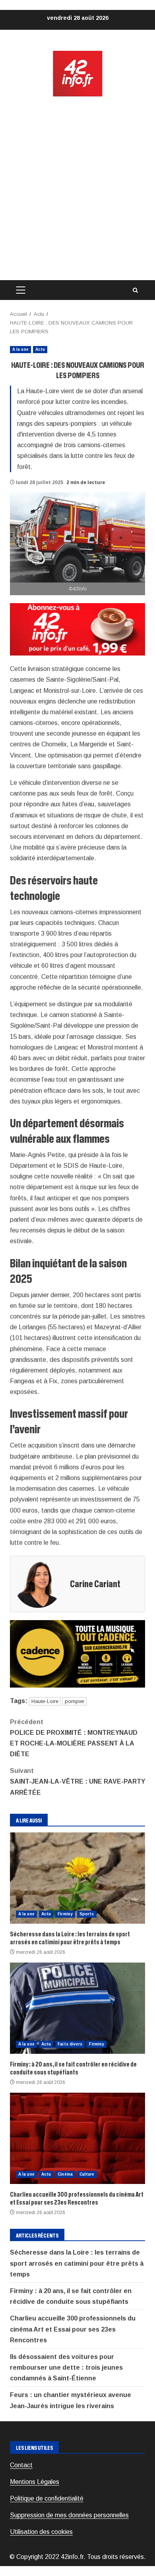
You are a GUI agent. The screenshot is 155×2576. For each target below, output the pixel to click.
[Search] (135, 290)
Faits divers (70, 2044)
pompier (75, 1701)
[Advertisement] (77, 189)
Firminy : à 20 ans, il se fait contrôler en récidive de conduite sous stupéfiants (77, 2008)
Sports (87, 1914)
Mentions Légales (35, 2482)
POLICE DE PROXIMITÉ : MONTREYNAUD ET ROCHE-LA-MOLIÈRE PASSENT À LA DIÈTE (74, 1738)
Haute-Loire (45, 1701)
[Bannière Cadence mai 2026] (77, 1654)
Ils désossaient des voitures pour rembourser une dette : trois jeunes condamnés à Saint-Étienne (66, 2367)
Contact (21, 2465)
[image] (77, 629)
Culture (87, 2174)
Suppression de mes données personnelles (69, 2515)
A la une (20, 349)
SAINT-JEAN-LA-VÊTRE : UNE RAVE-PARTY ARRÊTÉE (77, 1781)
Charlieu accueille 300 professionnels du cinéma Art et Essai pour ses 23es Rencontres (77, 2138)
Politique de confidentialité (47, 2498)
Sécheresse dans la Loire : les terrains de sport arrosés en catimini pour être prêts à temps (77, 1878)
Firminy (65, 1914)
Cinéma (65, 2174)
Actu (40, 349)
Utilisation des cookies (41, 2532)
